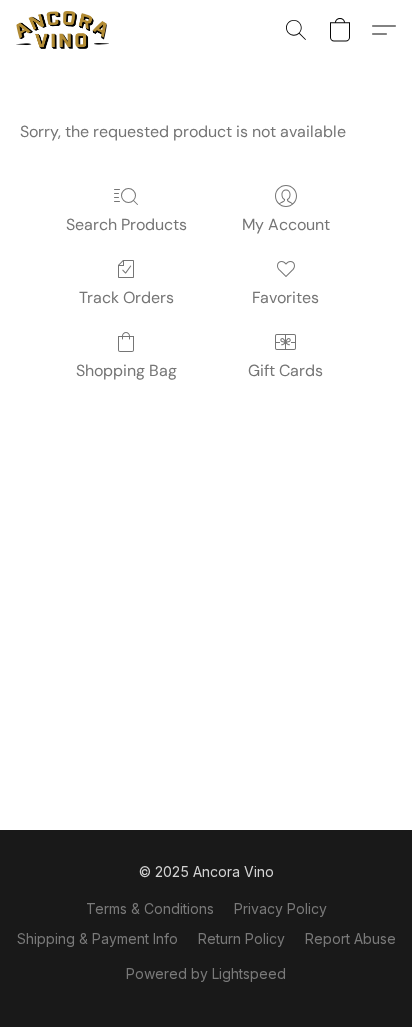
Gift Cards (285, 370)
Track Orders (126, 297)
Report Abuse (350, 938)
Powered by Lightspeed (206, 973)
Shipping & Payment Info (97, 938)
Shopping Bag (126, 370)
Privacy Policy (280, 908)
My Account (286, 224)
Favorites (285, 297)
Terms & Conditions (150, 908)
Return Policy (241, 938)
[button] (65, 30)
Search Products (126, 224)
